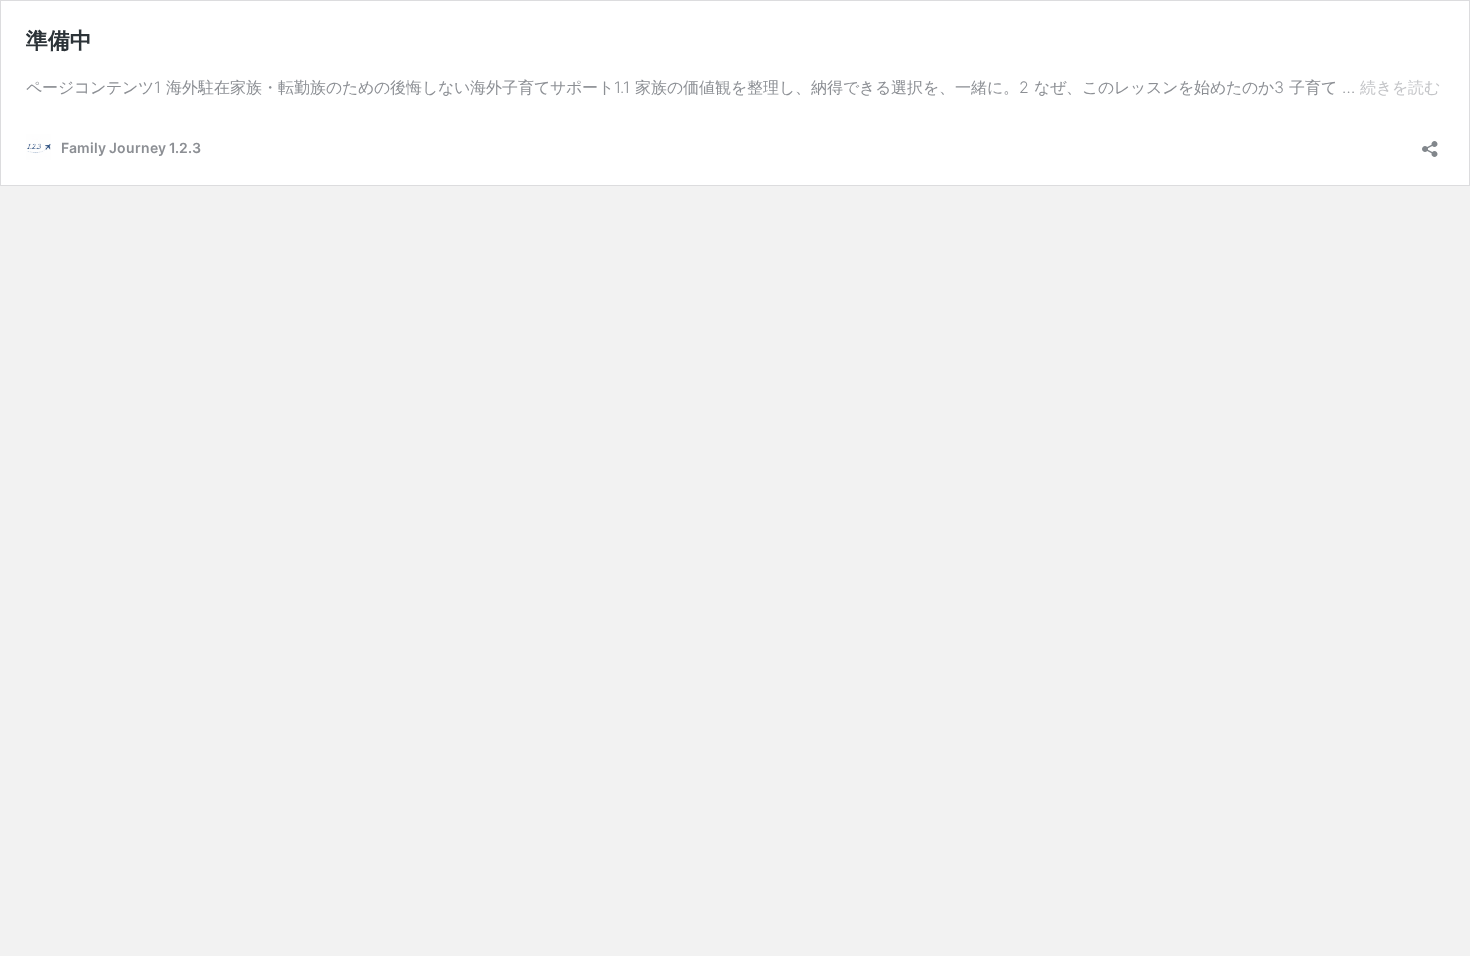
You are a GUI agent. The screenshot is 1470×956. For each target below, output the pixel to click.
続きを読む (1400, 90)
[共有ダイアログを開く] (1430, 142)
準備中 (59, 40)
